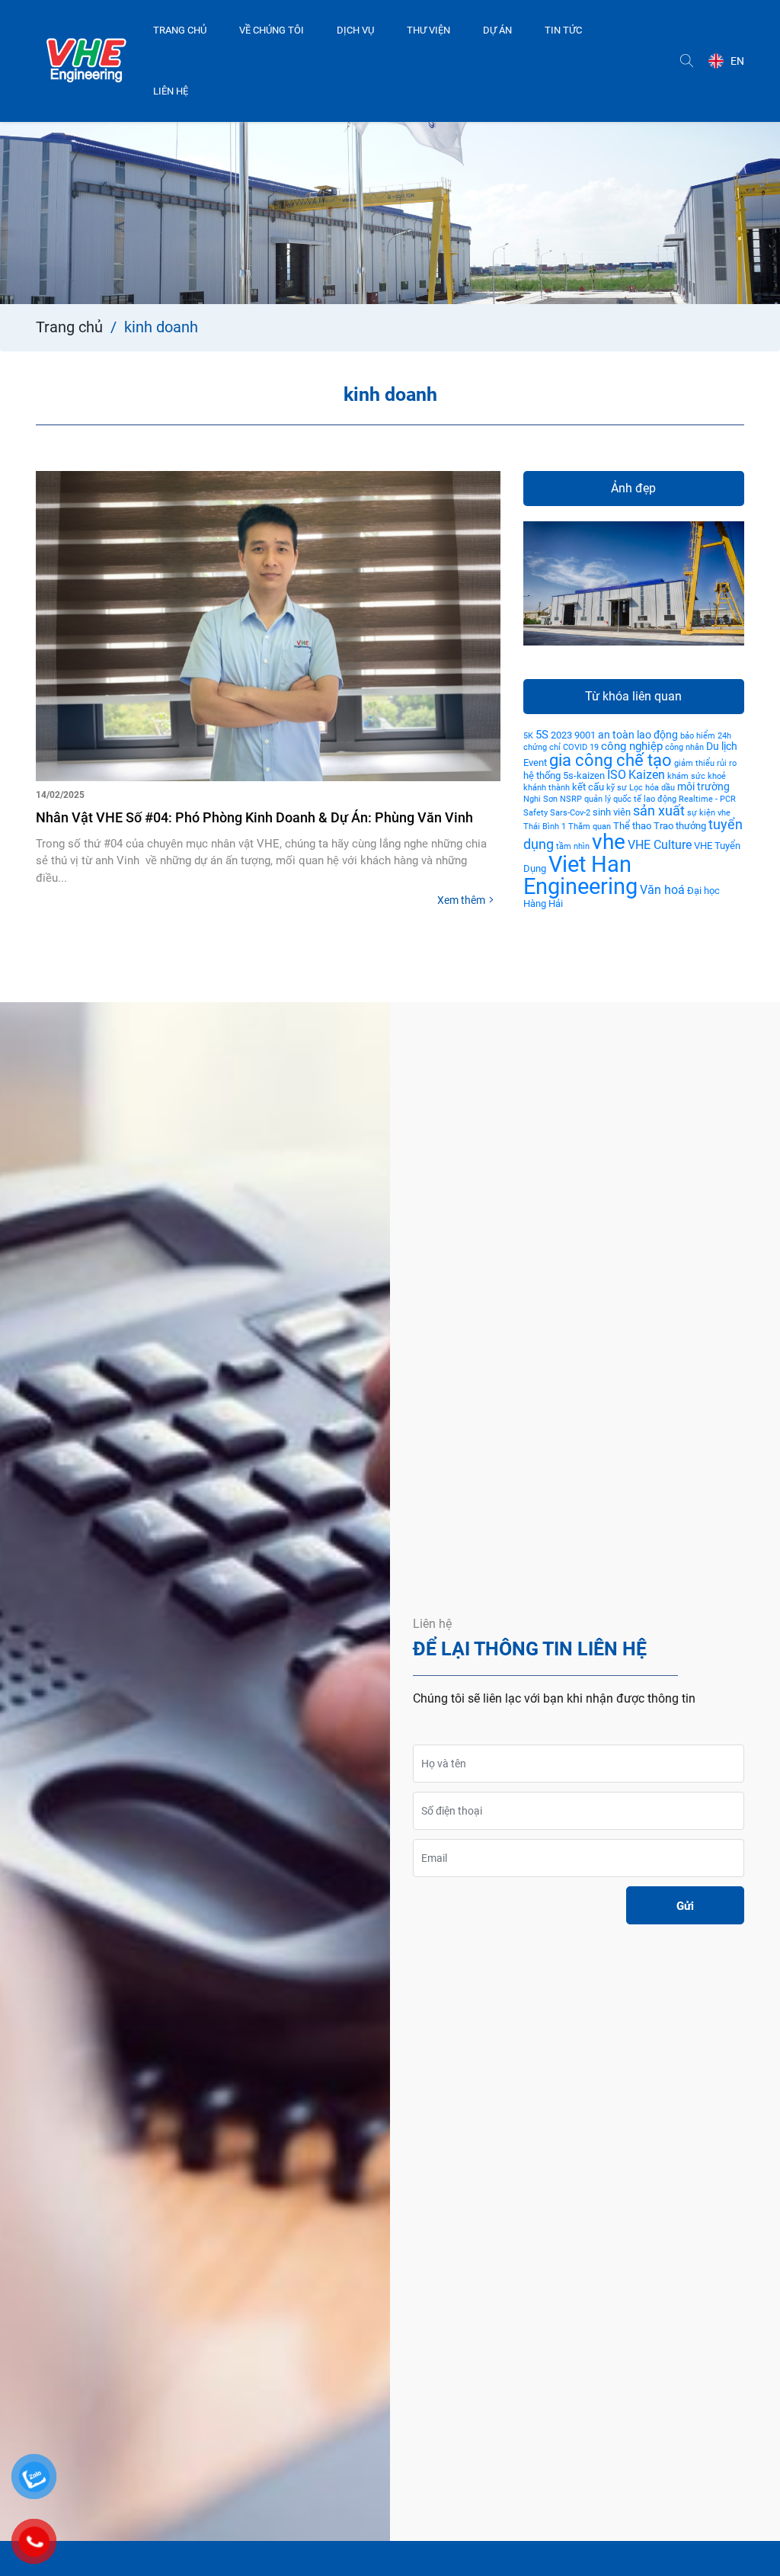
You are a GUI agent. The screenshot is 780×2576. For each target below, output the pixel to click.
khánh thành (547, 788)
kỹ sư (617, 788)
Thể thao (632, 826)
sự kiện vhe (709, 813)
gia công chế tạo (611, 760)
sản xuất (659, 811)
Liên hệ (171, 91)
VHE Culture (660, 845)
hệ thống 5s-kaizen (564, 775)
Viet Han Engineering (580, 875)
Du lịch (722, 746)
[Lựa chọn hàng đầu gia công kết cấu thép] (86, 61)
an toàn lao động (638, 735)
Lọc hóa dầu (652, 788)
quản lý (598, 799)
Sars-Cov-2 (570, 813)
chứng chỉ (542, 747)
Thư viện (428, 30)
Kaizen (647, 775)
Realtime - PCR (707, 799)
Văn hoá (662, 890)
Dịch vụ (355, 30)
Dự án (497, 30)
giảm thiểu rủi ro (705, 763)
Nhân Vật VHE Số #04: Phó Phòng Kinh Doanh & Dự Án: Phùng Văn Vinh (254, 817)
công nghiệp (632, 746)
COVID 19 (581, 747)
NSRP (571, 799)
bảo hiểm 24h (706, 736)
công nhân (684, 747)
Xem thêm (461, 900)
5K (528, 736)
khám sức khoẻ (697, 776)
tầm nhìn (573, 846)
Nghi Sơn (540, 799)
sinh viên (612, 812)
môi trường (703, 787)
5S (542, 735)
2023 (561, 735)
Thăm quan (590, 827)
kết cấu (588, 787)
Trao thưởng (680, 826)
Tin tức (563, 30)
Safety (535, 813)
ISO (617, 775)
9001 (585, 735)
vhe (609, 842)
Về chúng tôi (272, 30)
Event (535, 763)
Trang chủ (180, 30)
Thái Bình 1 (545, 827)
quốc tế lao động (645, 799)
